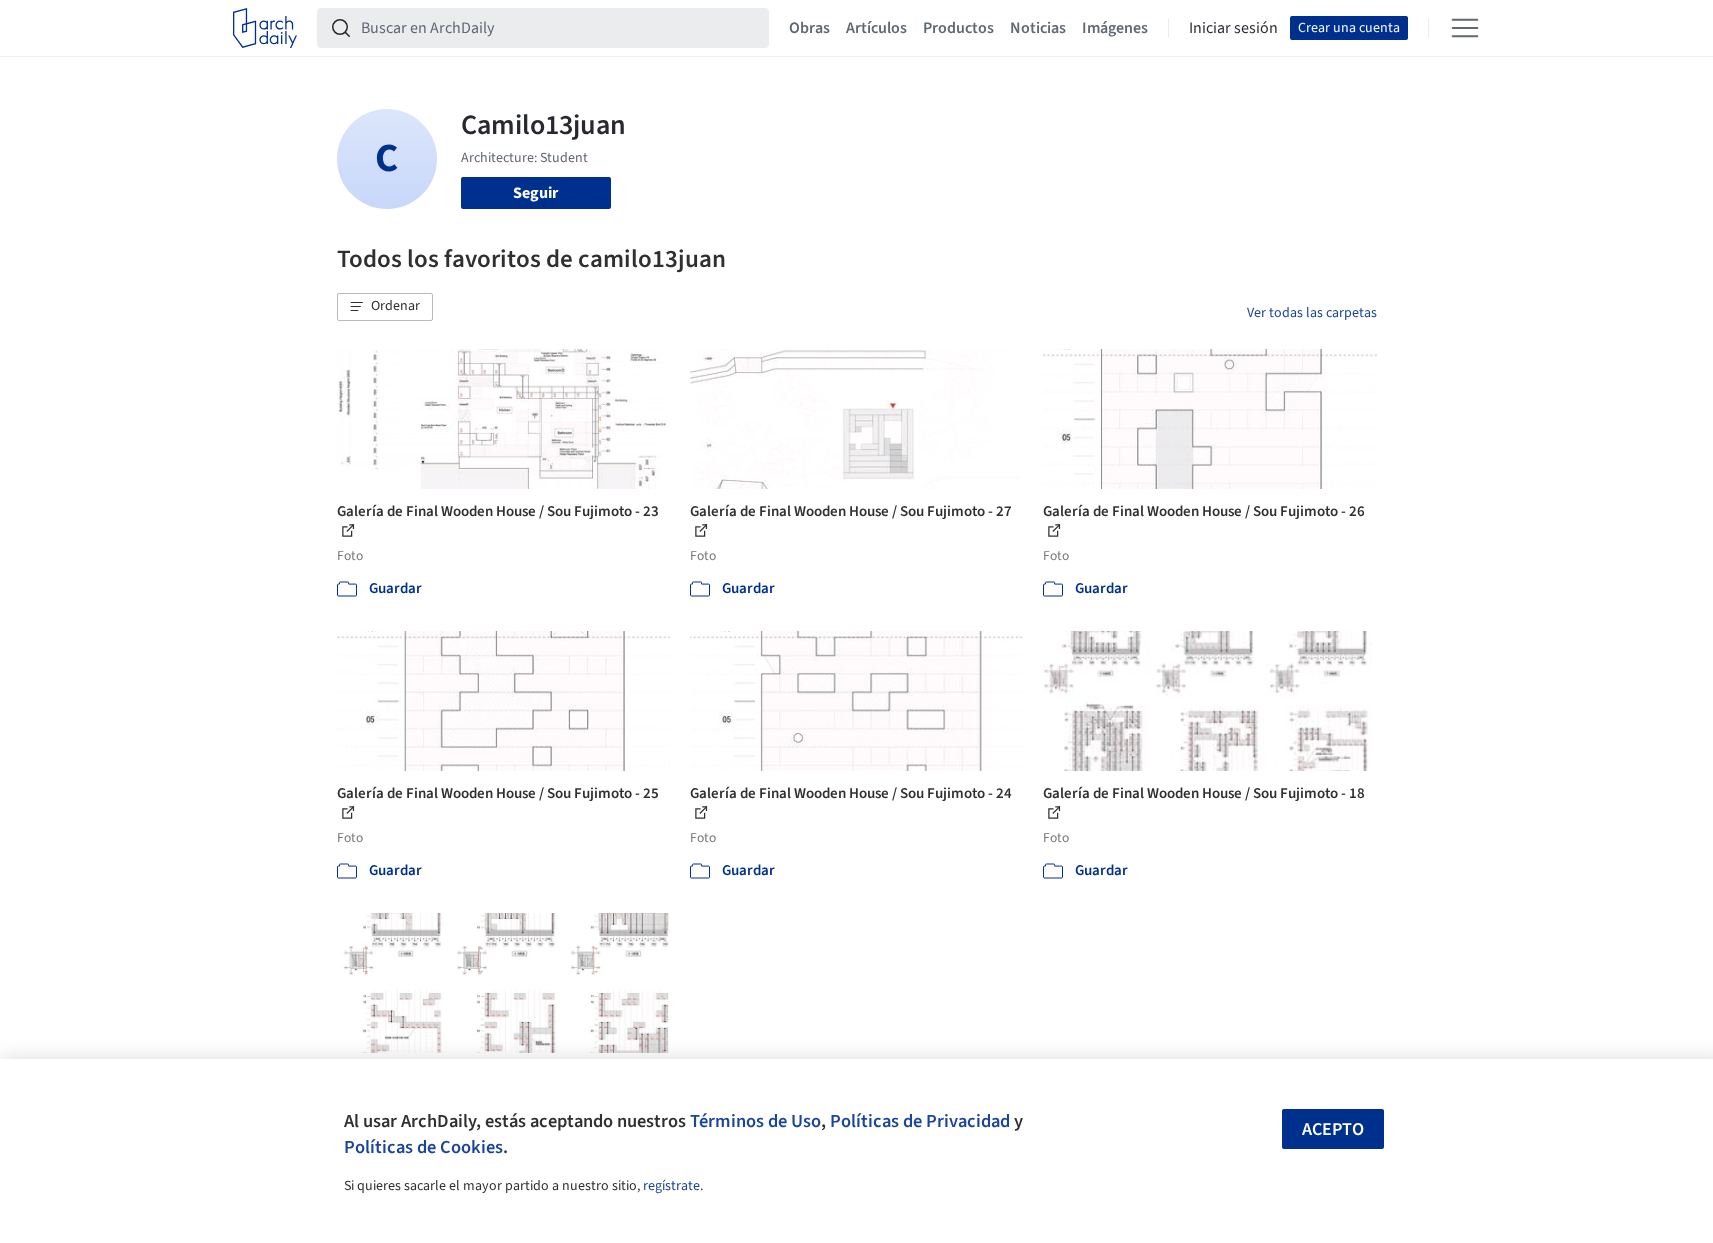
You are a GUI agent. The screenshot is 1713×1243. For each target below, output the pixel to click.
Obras (809, 28)
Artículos (876, 28)
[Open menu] (1465, 28)
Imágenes (1115, 28)
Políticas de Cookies (423, 1147)
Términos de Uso (755, 1121)
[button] (385, 307)
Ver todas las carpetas (1312, 313)
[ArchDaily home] (265, 28)
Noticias (1038, 28)
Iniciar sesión (1233, 28)
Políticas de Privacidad (920, 1121)
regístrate (671, 1186)
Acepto (1333, 1129)
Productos (958, 28)
